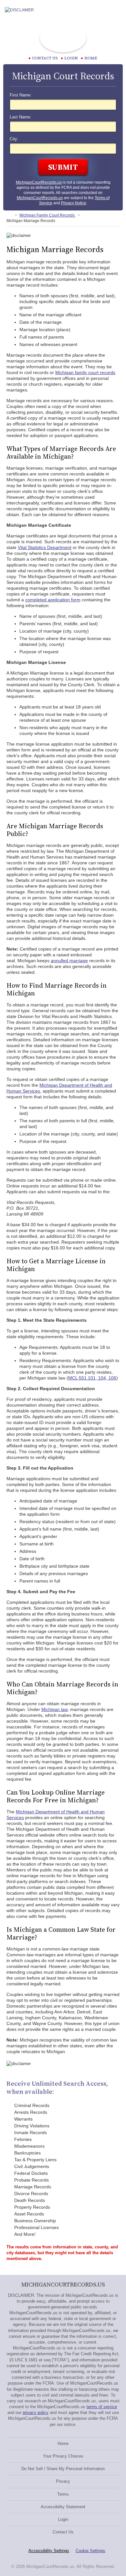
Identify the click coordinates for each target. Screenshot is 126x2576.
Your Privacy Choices (63, 2456)
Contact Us (63, 2532)
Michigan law (54, 1709)
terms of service (102, 2407)
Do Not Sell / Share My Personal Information (63, 2469)
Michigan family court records (85, 372)
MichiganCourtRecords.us (39, 182)
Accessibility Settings (49, 2551)
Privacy (63, 2481)
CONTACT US (45, 58)
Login (71, 58)
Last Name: (21, 117)
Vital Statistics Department (45, 547)
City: (14, 139)
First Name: (21, 95)
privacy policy (36, 2413)
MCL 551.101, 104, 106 (92, 1378)
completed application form (53, 600)
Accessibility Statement (63, 2507)
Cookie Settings (90, 2551)
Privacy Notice (74, 203)
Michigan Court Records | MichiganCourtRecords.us (63, 38)
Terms (63, 2494)
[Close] (116, 10)
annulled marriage (69, 961)
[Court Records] (9, 215)
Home (91, 58)
